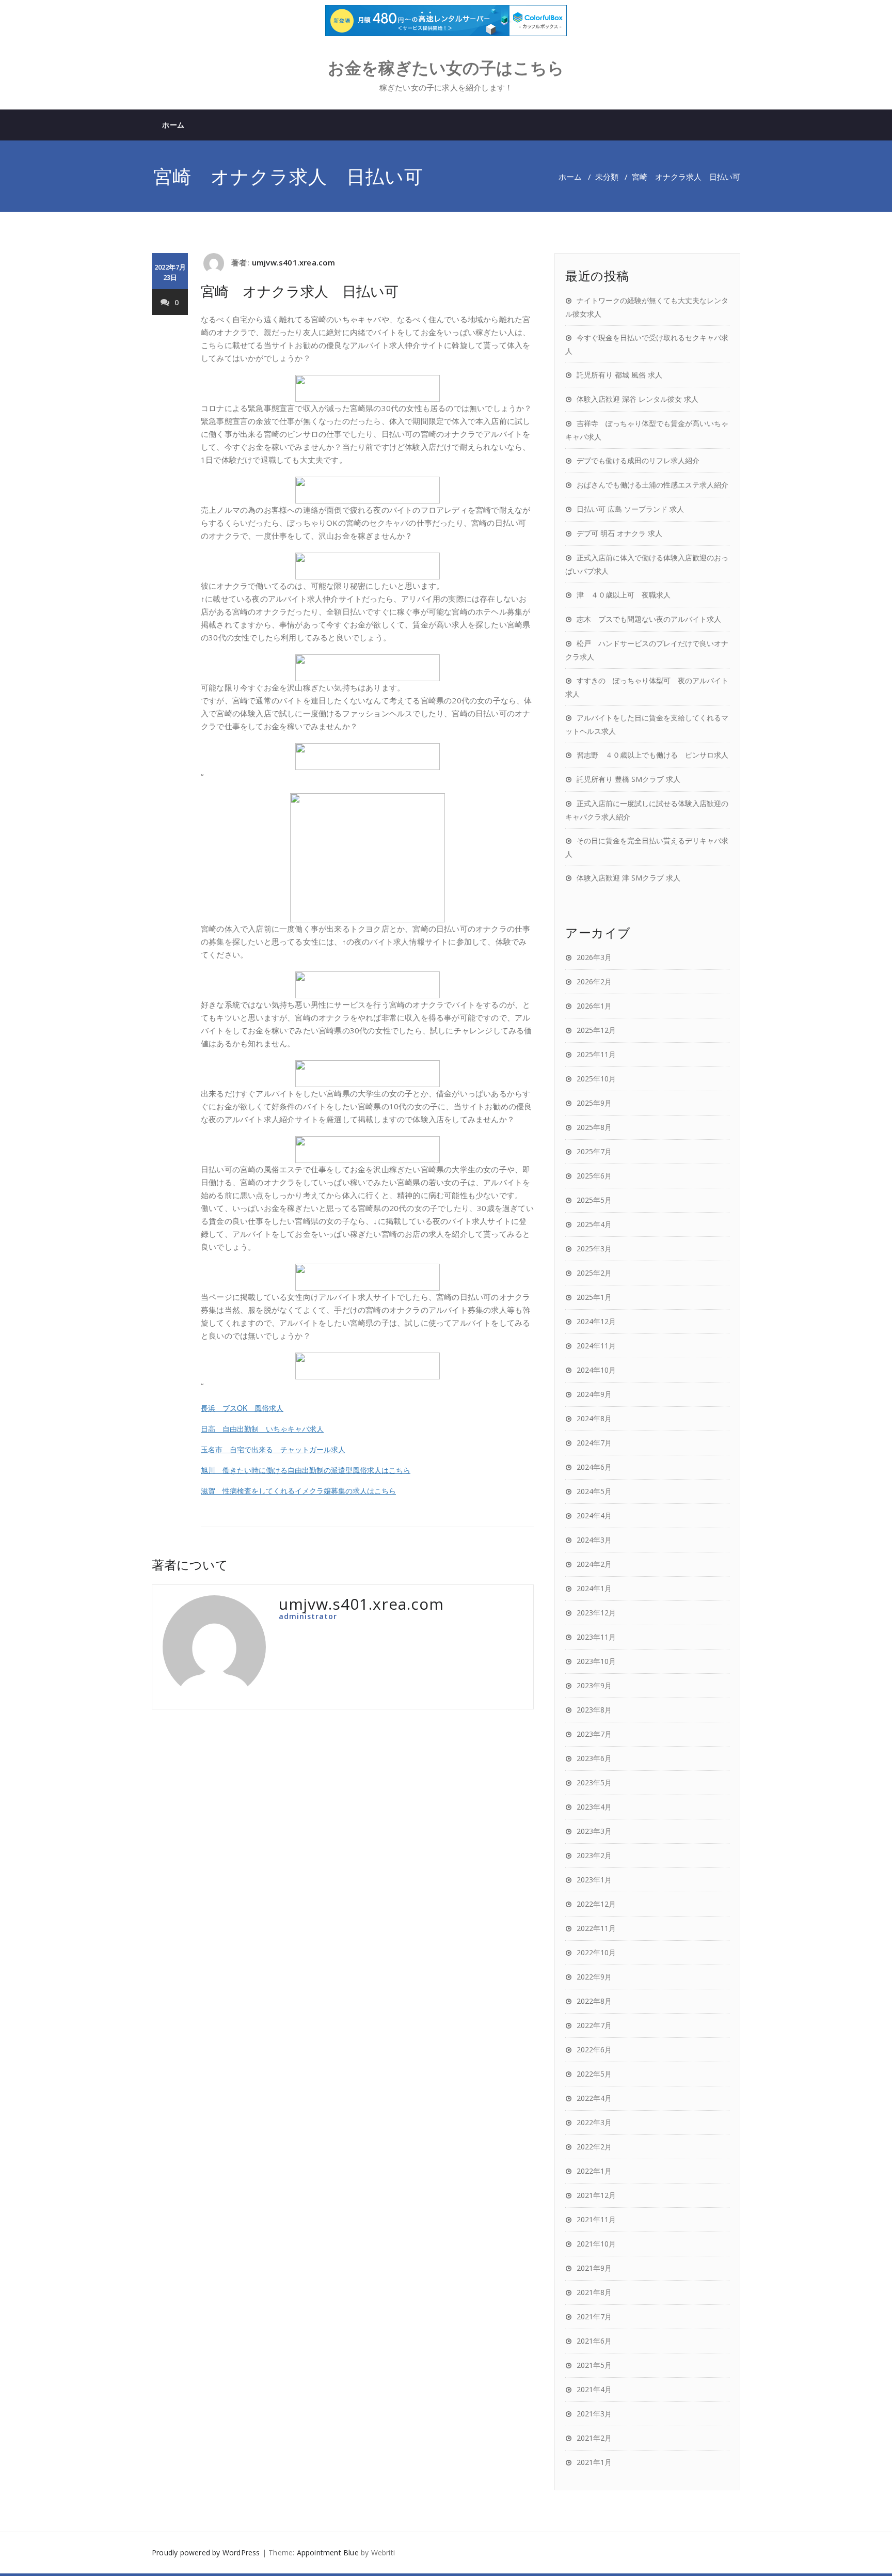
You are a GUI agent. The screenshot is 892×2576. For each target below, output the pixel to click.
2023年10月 (596, 1661)
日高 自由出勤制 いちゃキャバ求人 (262, 1428)
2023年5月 (594, 1782)
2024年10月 (596, 1370)
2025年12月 (596, 1030)
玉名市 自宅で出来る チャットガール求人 (273, 1449)
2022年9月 (594, 1977)
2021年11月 (596, 2219)
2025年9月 (594, 1103)
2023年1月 (594, 1880)
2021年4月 (594, 2389)
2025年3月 (594, 1248)
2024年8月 (594, 1418)
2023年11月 (596, 1637)
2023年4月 (594, 1807)
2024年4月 (594, 1515)
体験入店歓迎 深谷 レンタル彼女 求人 (638, 399)
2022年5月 (594, 2074)
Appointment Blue (328, 2553)
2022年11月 (596, 1928)
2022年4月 (594, 2098)
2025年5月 (594, 1200)
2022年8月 (594, 2001)
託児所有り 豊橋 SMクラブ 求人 (628, 779)
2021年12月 (596, 2195)
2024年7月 (594, 1443)
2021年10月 (596, 2244)
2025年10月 (596, 1079)
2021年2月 (594, 2438)
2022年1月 (594, 2171)
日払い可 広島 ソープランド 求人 (630, 509)
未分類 (607, 177)
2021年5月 (594, 2365)
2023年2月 (594, 1855)
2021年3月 (594, 2414)
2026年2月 (594, 981)
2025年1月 (594, 1297)
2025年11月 (596, 1054)
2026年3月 (594, 957)
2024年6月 (594, 1467)
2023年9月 (594, 1685)
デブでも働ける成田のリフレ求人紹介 (638, 460)
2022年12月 (596, 1904)
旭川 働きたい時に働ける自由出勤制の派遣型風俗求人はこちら (306, 1470)
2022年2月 (594, 2147)
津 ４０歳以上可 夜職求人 (624, 595)
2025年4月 (594, 1224)
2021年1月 (594, 2462)
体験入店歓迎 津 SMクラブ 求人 (628, 878)
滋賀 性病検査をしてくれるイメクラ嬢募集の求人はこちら (298, 1490)
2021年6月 (594, 2341)
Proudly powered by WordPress (206, 2553)
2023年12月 (596, 1613)
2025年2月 (594, 1273)
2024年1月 (594, 1588)
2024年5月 (594, 1491)
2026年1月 (594, 1006)
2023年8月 (594, 1710)
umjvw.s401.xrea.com (294, 262)
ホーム (173, 125)
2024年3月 (594, 1540)
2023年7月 (594, 1734)
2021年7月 (594, 2316)
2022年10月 (596, 1952)
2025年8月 (594, 1127)
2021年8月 (594, 2292)
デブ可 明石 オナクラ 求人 (619, 533)
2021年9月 (594, 2268)
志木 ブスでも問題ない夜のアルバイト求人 (649, 619)
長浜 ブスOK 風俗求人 (242, 1408)
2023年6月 (594, 1758)
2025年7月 (594, 1151)
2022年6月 (594, 2049)
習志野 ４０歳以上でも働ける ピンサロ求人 (652, 755)
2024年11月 (596, 1346)
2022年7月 (594, 2025)
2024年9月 (594, 1394)
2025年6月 (594, 1176)
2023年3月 (594, 1831)
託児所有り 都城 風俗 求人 (619, 375)
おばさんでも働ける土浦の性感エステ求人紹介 (652, 485)
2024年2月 (594, 1564)
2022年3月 (594, 2122)
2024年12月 (596, 1321)
